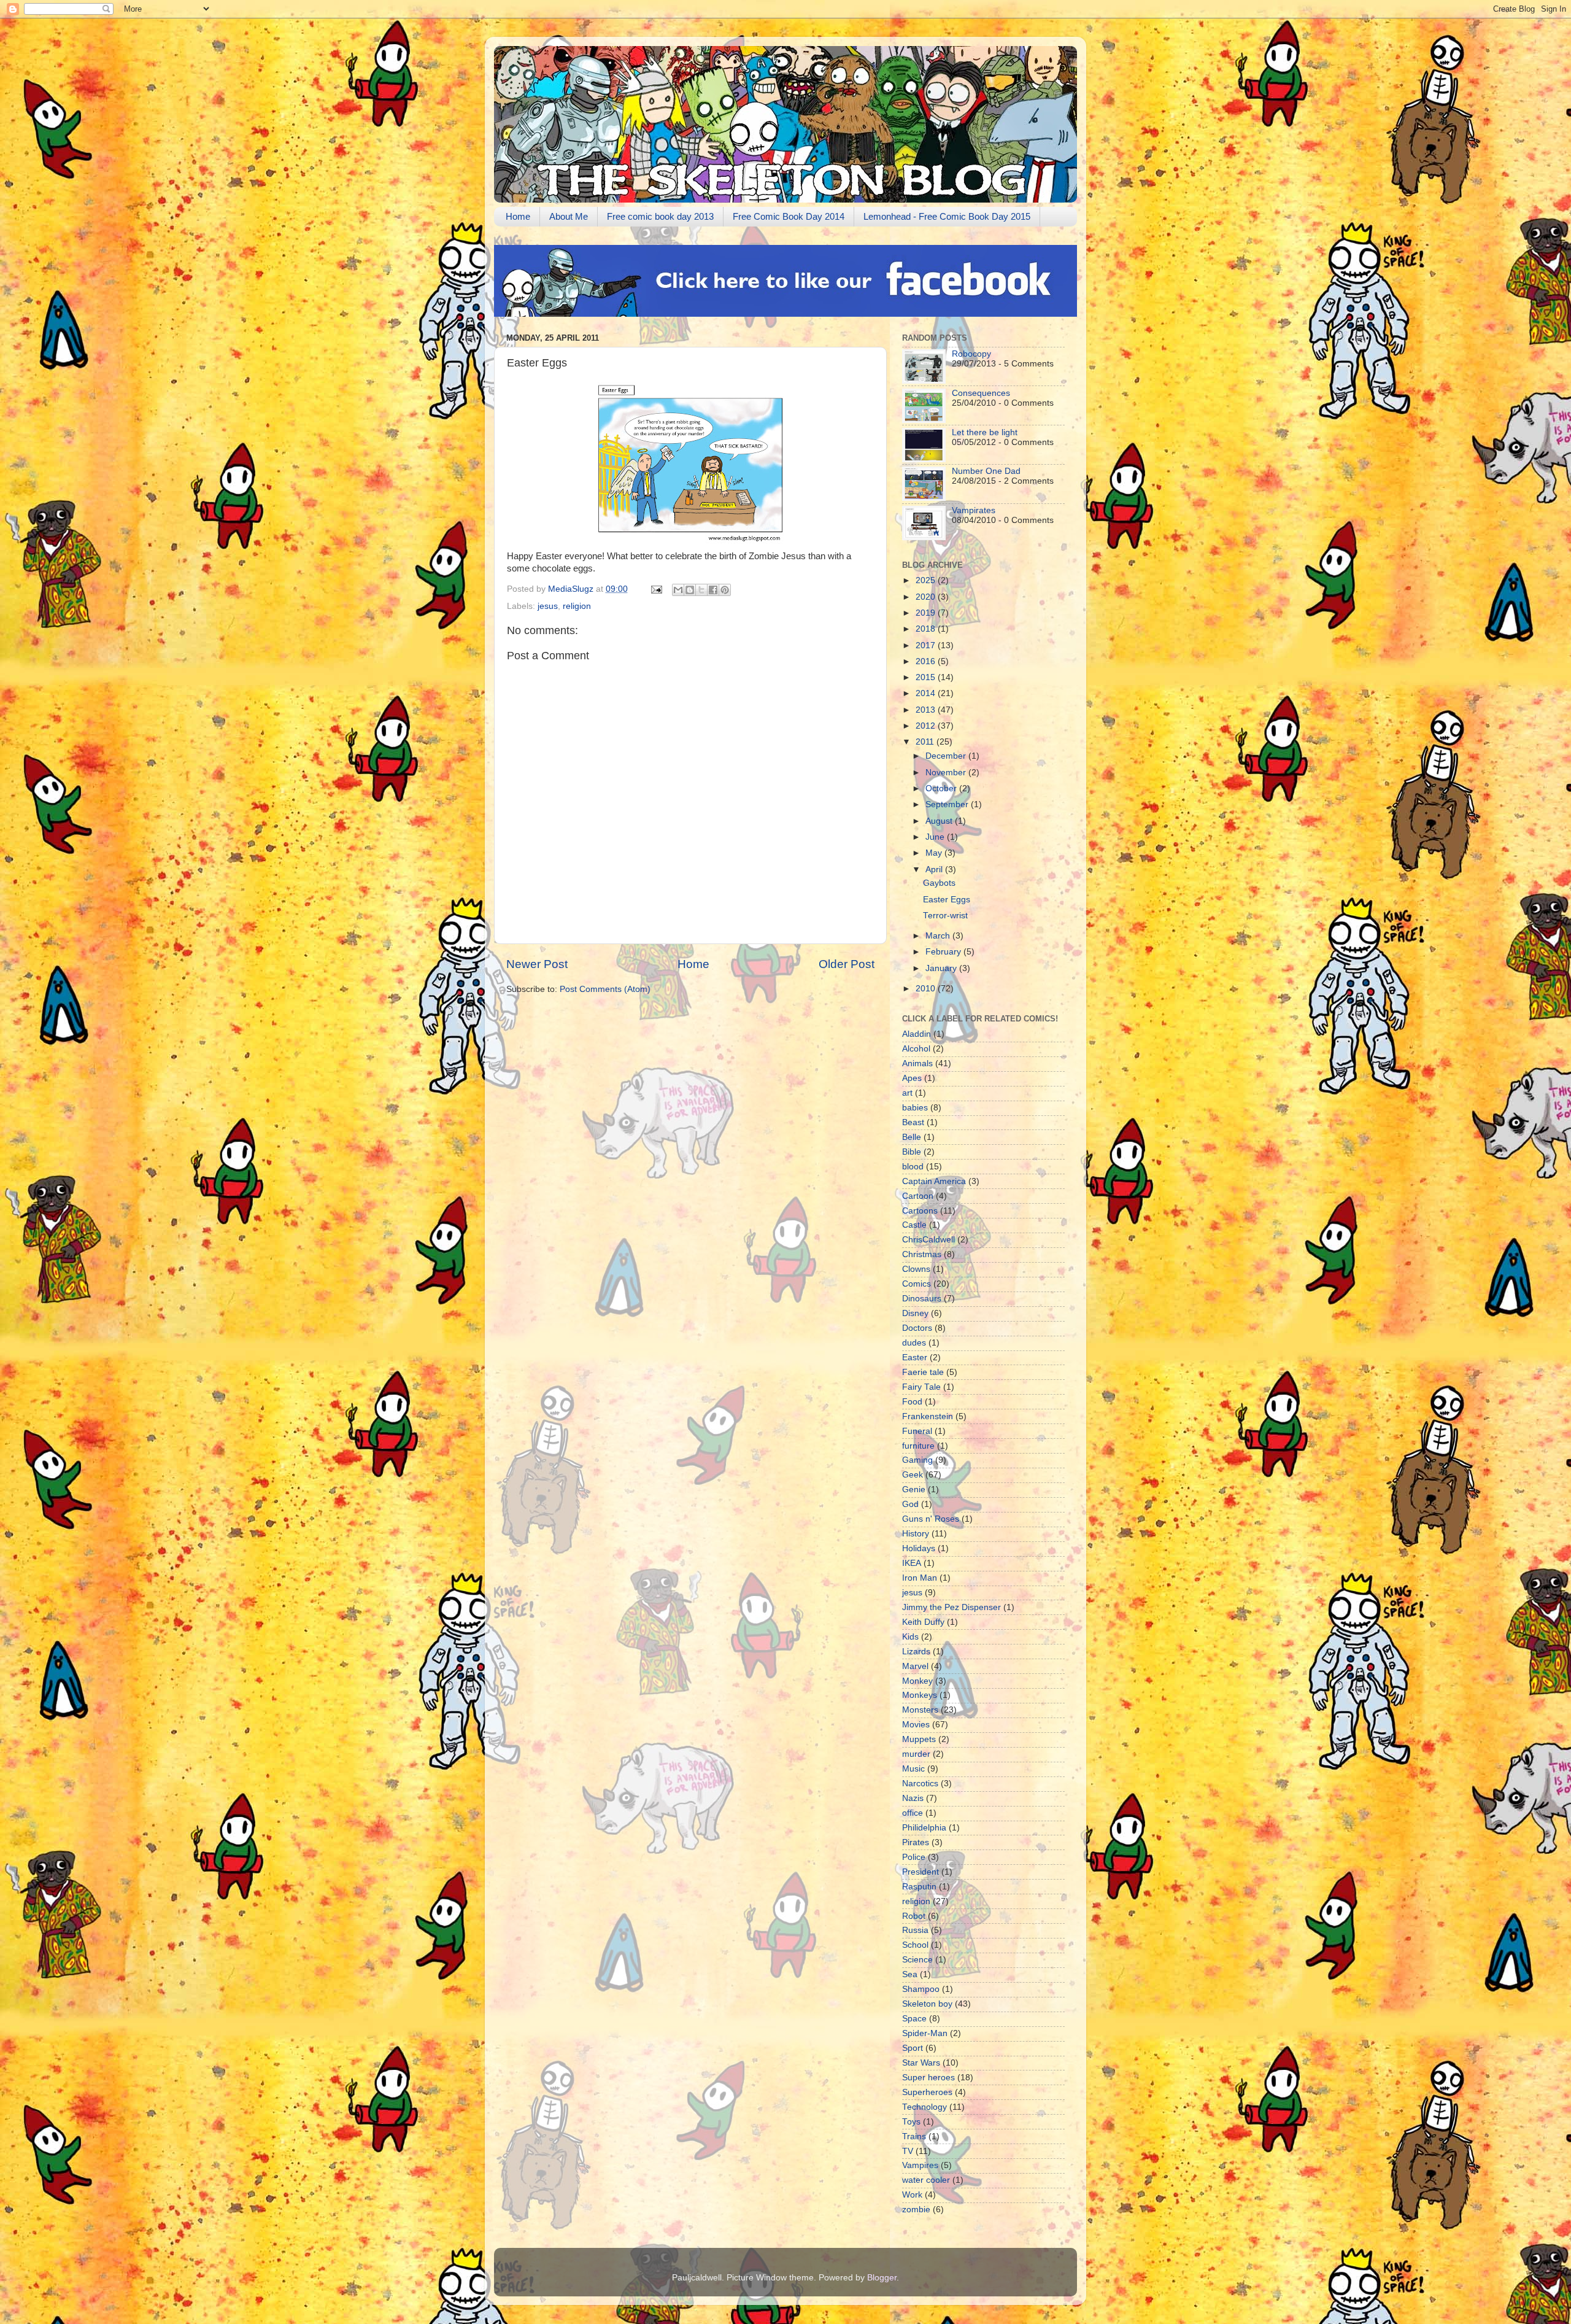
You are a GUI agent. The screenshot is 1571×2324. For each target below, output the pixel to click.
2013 (927, 710)
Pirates (916, 1842)
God (910, 1504)
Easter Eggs (947, 900)
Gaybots (939, 883)
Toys (911, 2122)
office (913, 1813)
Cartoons (920, 1211)
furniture (918, 1446)
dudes (914, 1343)
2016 (927, 661)
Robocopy (971, 354)
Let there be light (985, 432)
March (939, 936)
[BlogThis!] (690, 590)
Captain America (934, 1181)
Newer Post (537, 964)
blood (913, 1167)
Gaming (917, 1460)
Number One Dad (986, 471)
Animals (917, 1063)
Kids (910, 1637)
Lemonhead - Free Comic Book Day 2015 (947, 216)
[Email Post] (656, 589)
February (944, 952)
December (947, 756)
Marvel (915, 1666)
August (940, 821)
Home (518, 216)
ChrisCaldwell (928, 1240)
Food (912, 1402)
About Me (569, 216)
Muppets (919, 1739)
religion (577, 606)
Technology (924, 2107)
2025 (927, 580)
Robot (914, 1916)
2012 (927, 726)
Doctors (917, 1328)
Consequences (981, 393)
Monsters (920, 1710)
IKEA (912, 1563)
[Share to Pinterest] (725, 590)
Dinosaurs (922, 1299)
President (921, 1872)
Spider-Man (925, 2033)
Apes (912, 1078)
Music (913, 1769)
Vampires (920, 2165)
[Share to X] (701, 590)
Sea (910, 1974)
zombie (916, 2210)
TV (908, 2151)
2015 (927, 677)
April (935, 870)
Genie (914, 1489)
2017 (927, 645)
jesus (548, 606)
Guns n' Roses (931, 1519)
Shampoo (921, 1989)
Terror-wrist (945, 916)
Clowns (916, 1269)
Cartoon (918, 1196)
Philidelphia (924, 1828)
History (916, 1534)
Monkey (917, 1681)
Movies (916, 1725)
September (948, 804)
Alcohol (916, 1049)
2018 (927, 629)
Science (917, 1960)
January (942, 968)
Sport (913, 2048)
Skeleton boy (927, 2004)
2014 (927, 693)
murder (916, 1754)
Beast (913, 1122)
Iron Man (920, 1578)
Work (912, 2195)
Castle (914, 1225)
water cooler (926, 2180)
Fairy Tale (921, 1387)
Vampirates (974, 510)
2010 (927, 989)
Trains (914, 2136)
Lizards (916, 1652)
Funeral (917, 1431)
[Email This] (678, 590)
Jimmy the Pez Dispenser (951, 1607)
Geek (913, 1475)
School (915, 1945)
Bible (912, 1152)
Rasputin (919, 1887)
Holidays (919, 1548)
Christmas (922, 1254)
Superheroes (927, 2092)
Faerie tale (923, 1372)
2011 (926, 742)
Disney (915, 1313)
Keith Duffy (923, 1622)
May (935, 853)
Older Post (847, 964)
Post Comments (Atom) (605, 989)
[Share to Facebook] (713, 590)
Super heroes (928, 2078)
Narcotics (920, 1784)
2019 (927, 613)
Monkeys (920, 1695)
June (936, 837)
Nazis (913, 1798)
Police (914, 1857)
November (947, 773)
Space (914, 2019)
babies (915, 1108)
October (942, 788)
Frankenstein (928, 1416)
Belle (912, 1137)
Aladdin (917, 1034)
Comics (917, 1284)
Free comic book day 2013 (660, 216)
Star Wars (921, 2063)
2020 (927, 597)
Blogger (882, 2278)
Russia (915, 1930)
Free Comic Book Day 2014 (789, 216)
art (907, 1093)
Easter (915, 1358)
